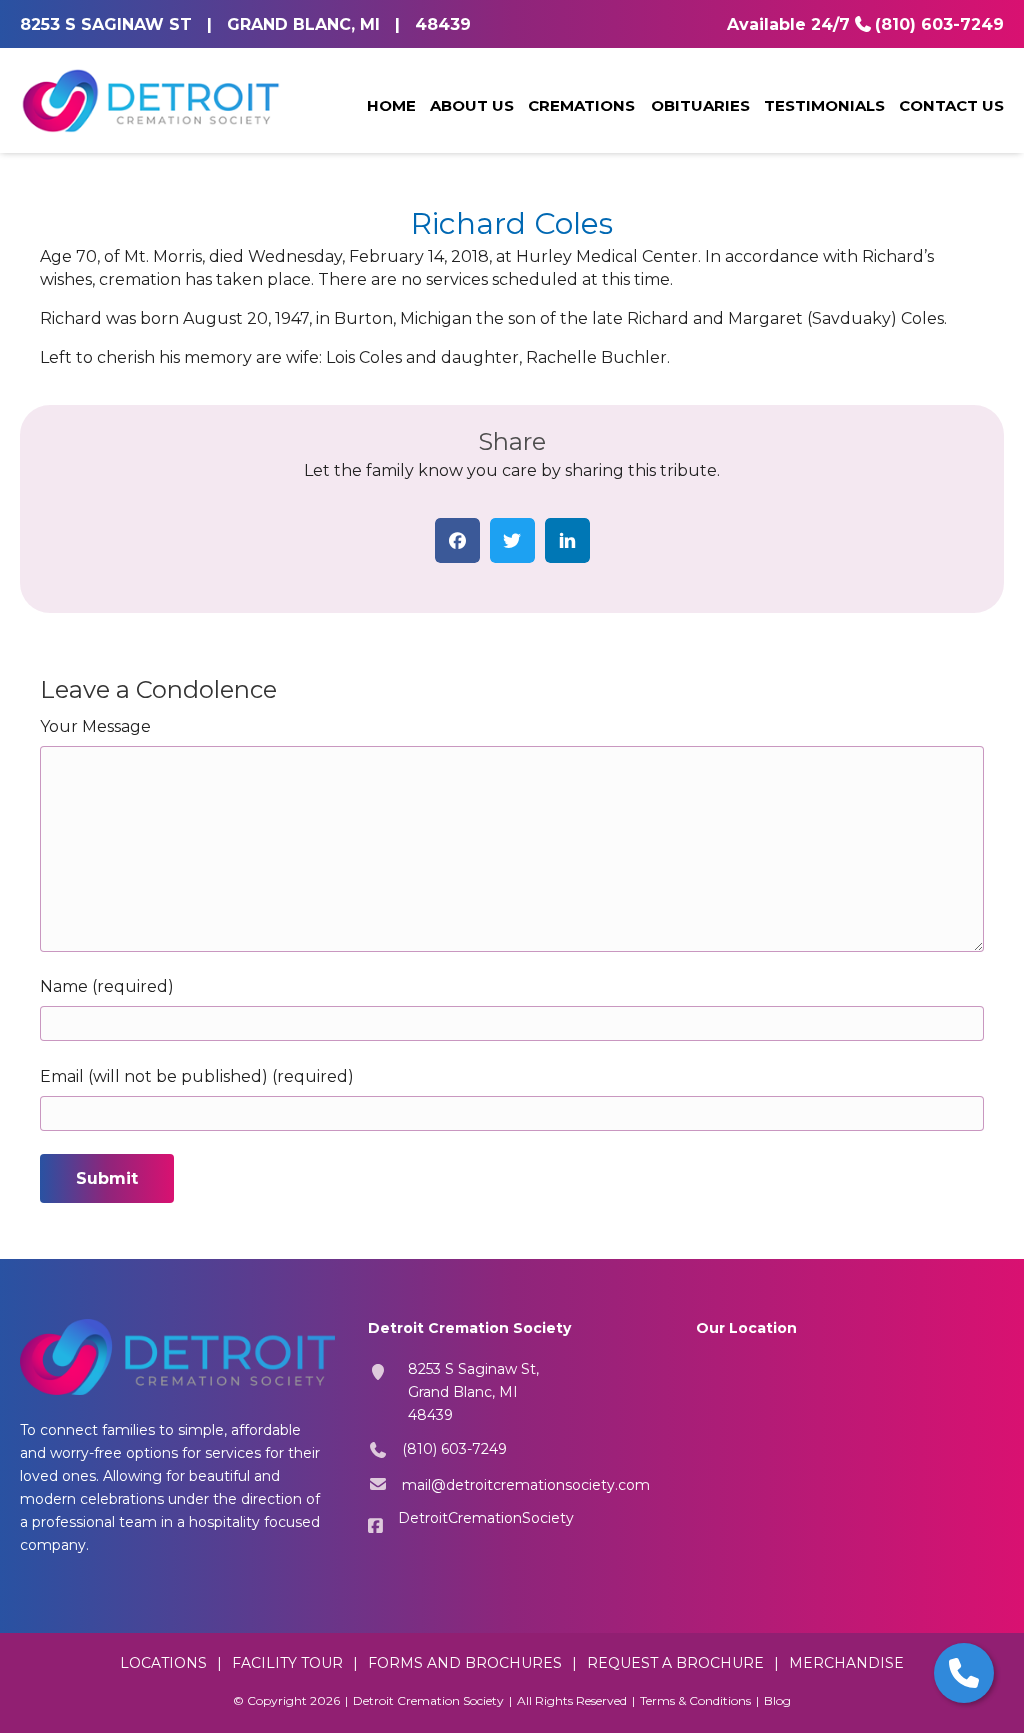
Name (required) (107, 986)
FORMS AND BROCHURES (465, 1663)
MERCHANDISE (846, 1663)
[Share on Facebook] (457, 540)
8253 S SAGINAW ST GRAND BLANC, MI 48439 (245, 24)
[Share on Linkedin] (567, 540)
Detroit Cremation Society (428, 1700)
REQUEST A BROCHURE (675, 1663)
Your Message (95, 726)
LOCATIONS (163, 1663)
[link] (391, 107)
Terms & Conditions (695, 1700)
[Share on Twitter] (512, 540)
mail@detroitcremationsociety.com (526, 1485)
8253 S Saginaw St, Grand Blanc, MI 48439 (473, 1392)
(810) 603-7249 (939, 24)
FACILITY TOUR (287, 1663)
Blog (777, 1700)
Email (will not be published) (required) (197, 1076)
